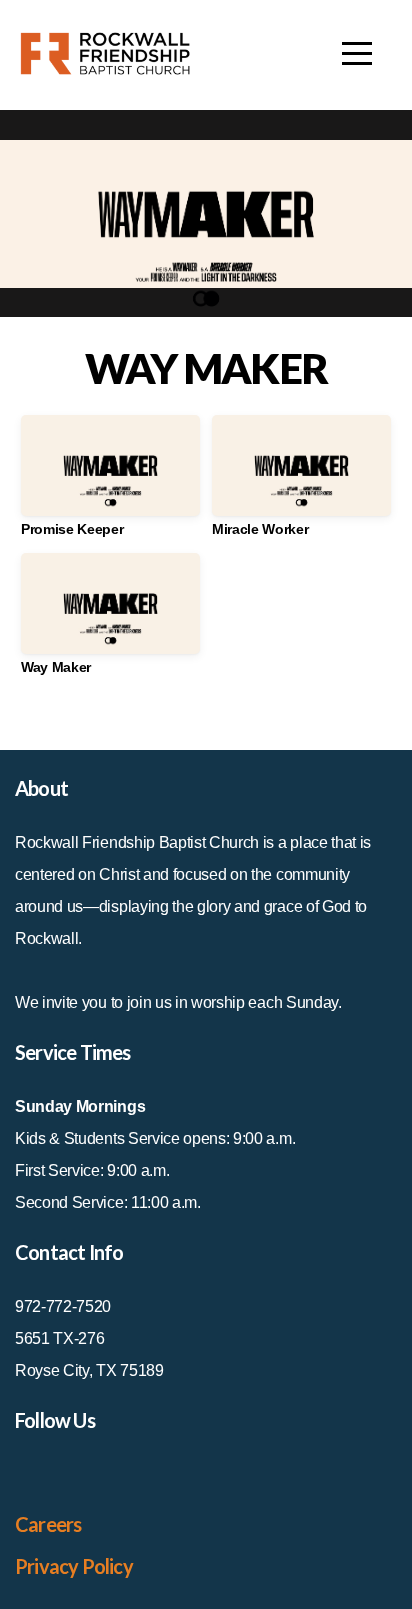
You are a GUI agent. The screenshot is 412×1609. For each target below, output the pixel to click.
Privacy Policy (74, 1566)
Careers (48, 1524)
